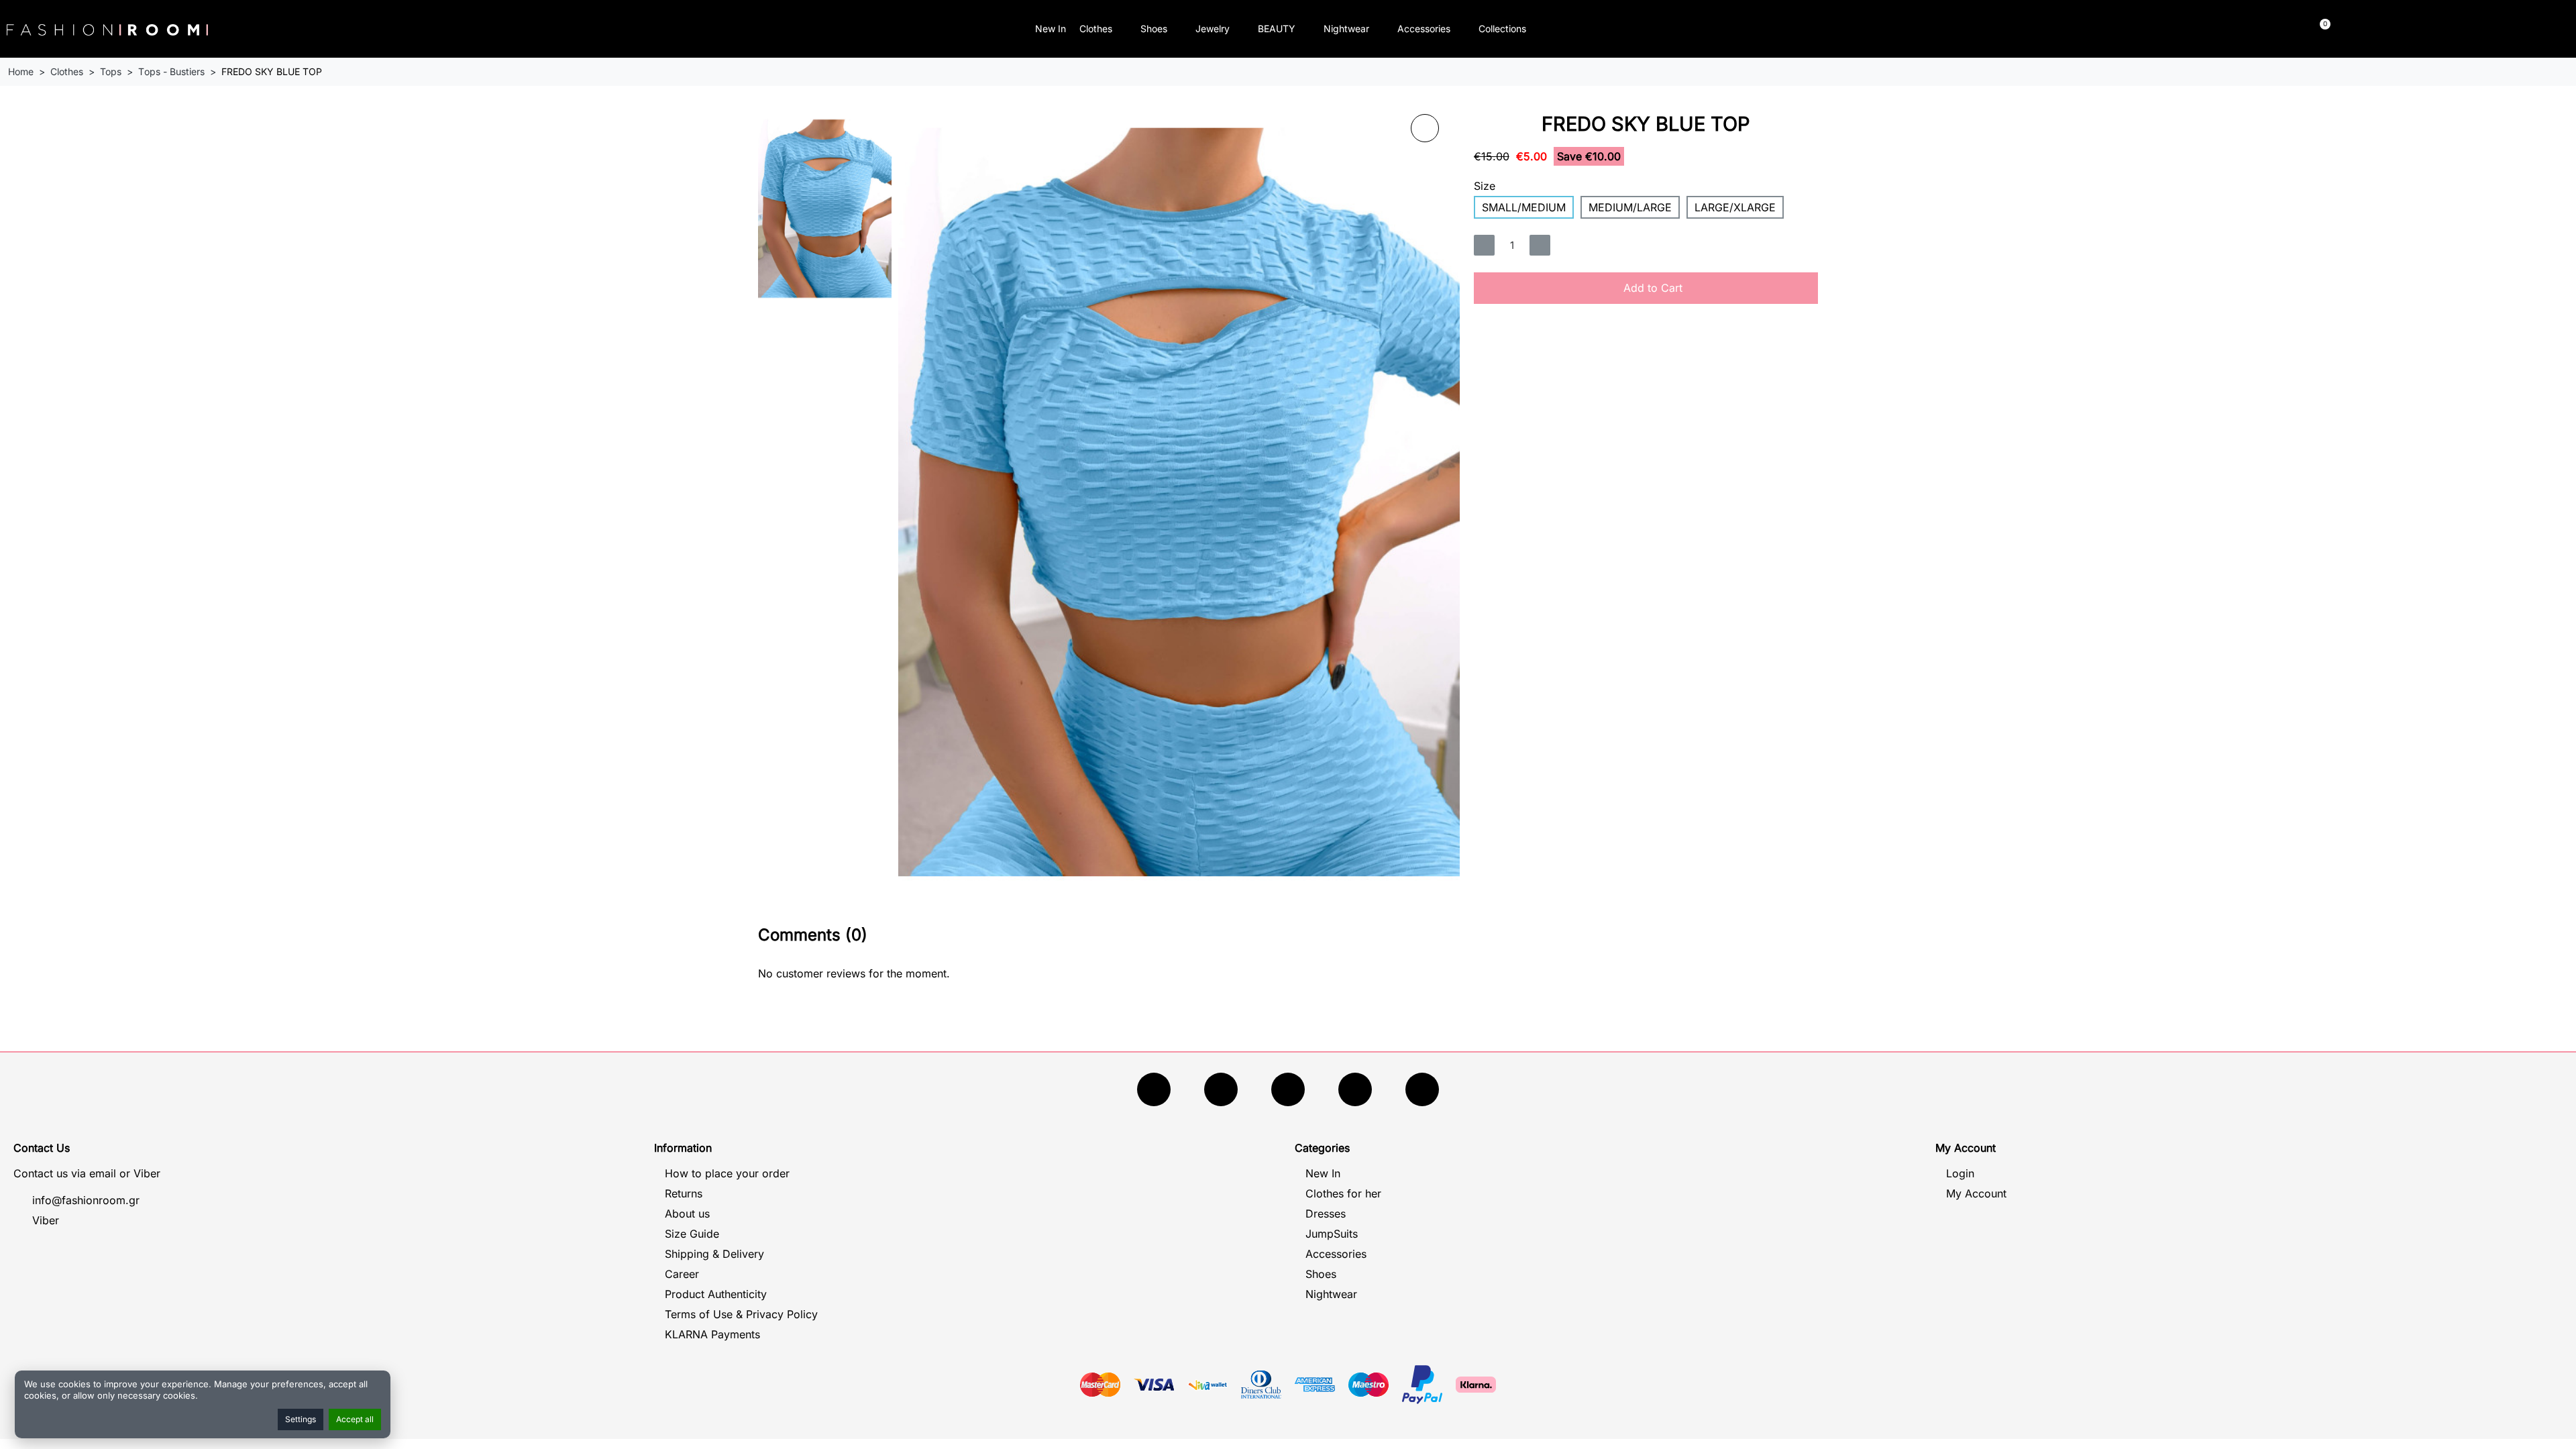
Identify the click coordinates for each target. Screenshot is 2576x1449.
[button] (2016, 29)
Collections (1502, 29)
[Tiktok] (1355, 1089)
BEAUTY (1277, 29)
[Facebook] (1154, 1089)
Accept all (355, 1419)
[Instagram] (1288, 1089)
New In (1051, 29)
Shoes (1154, 29)
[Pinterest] (1422, 1089)
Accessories (1424, 29)
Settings (301, 1419)
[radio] (1524, 207)
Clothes (1096, 29)
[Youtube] (1221, 1089)
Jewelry (1213, 29)
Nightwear (1346, 29)
